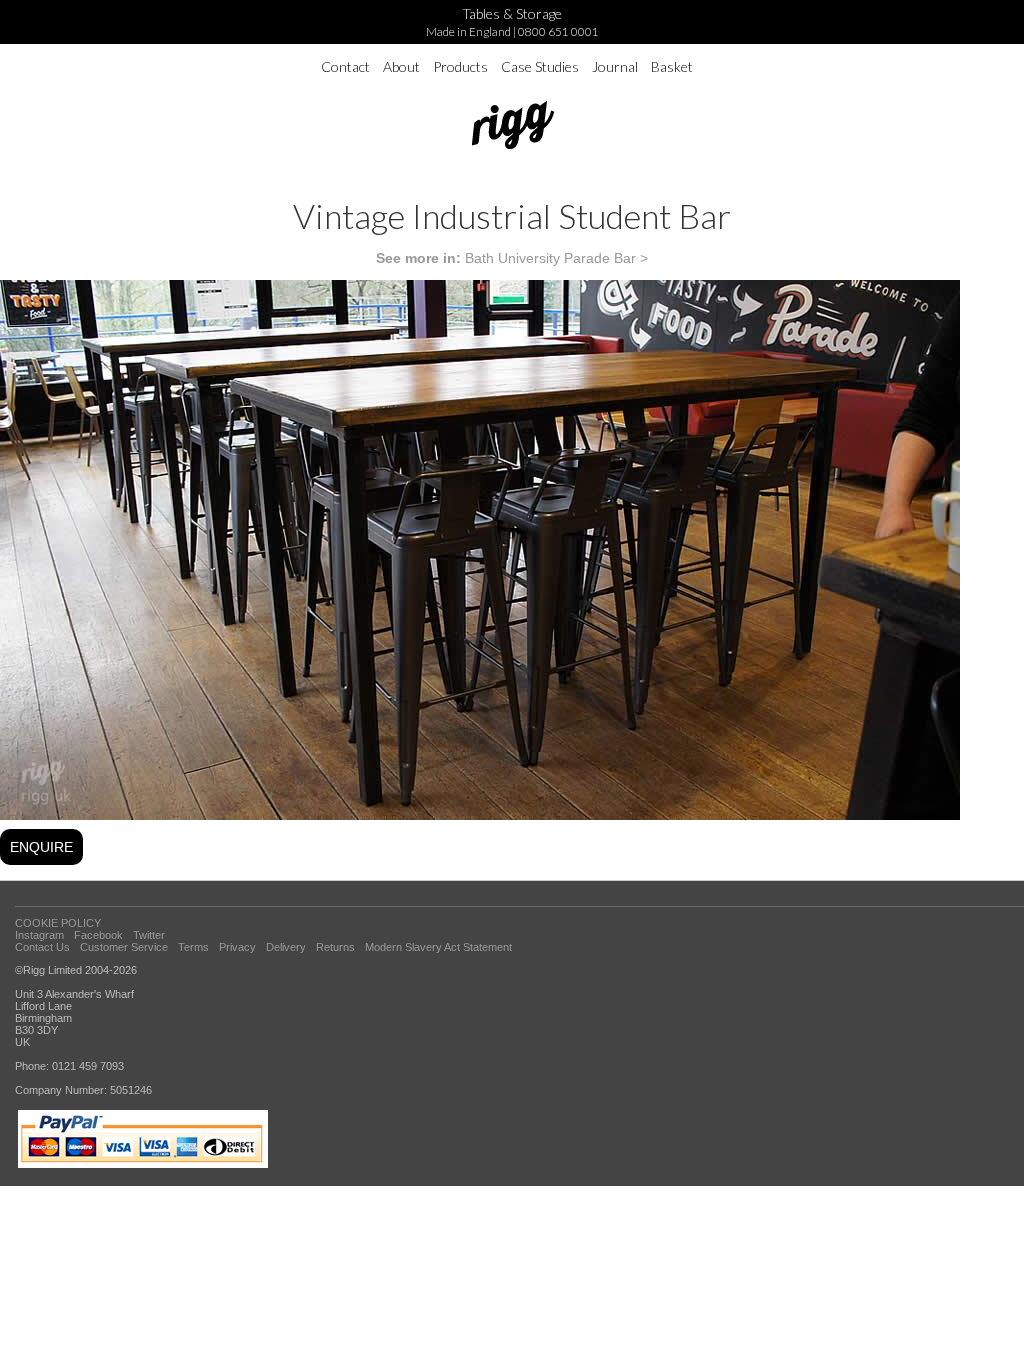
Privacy (237, 947)
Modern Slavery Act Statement (438, 947)
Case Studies (540, 66)
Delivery (286, 947)
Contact (345, 66)
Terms (193, 947)
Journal (615, 66)
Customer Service (124, 947)
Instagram (39, 935)
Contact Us (42, 947)
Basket (672, 66)
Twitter (149, 935)
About (401, 66)
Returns (335, 947)
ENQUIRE (41, 847)
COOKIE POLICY (58, 923)
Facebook (98, 935)
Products (460, 66)
